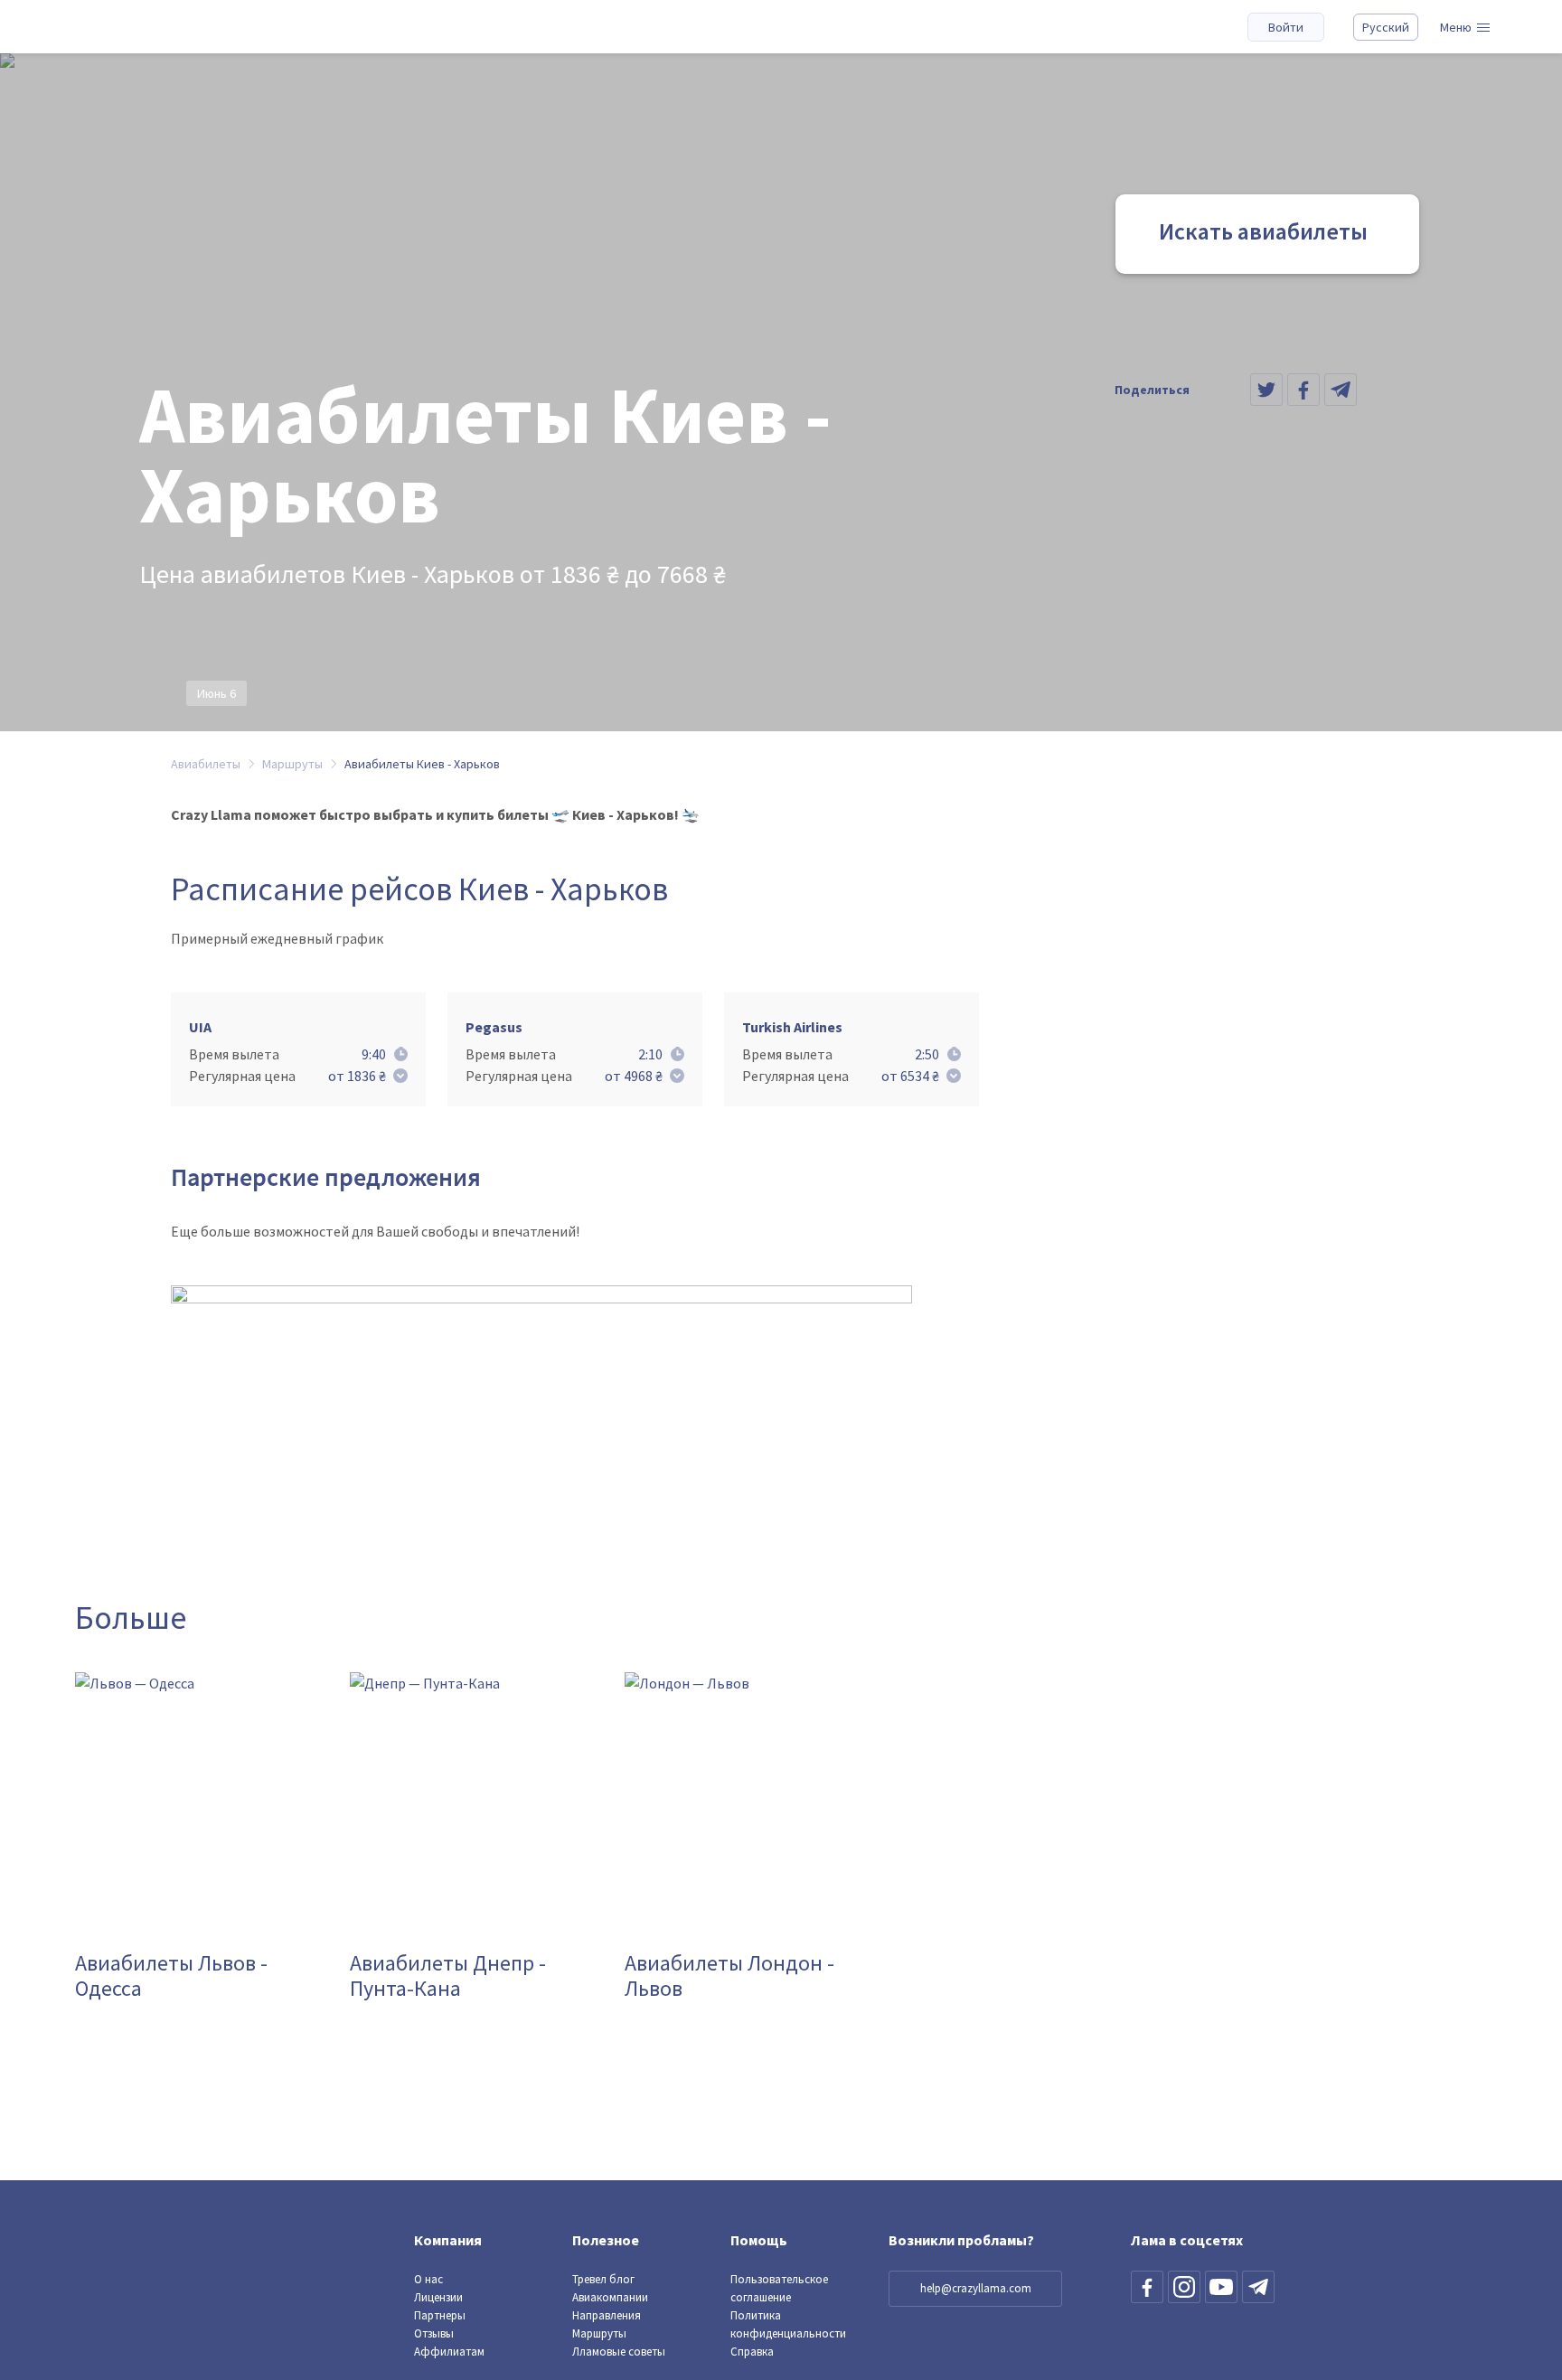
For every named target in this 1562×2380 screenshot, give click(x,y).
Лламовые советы (619, 2352)
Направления (607, 2315)
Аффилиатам (449, 2352)
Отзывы (434, 2333)
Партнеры (440, 2315)
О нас (428, 2279)
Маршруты (599, 2333)
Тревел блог (603, 2279)
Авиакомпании (610, 2297)
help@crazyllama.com (976, 2288)
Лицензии (438, 2297)
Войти (1286, 27)
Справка (752, 2352)
